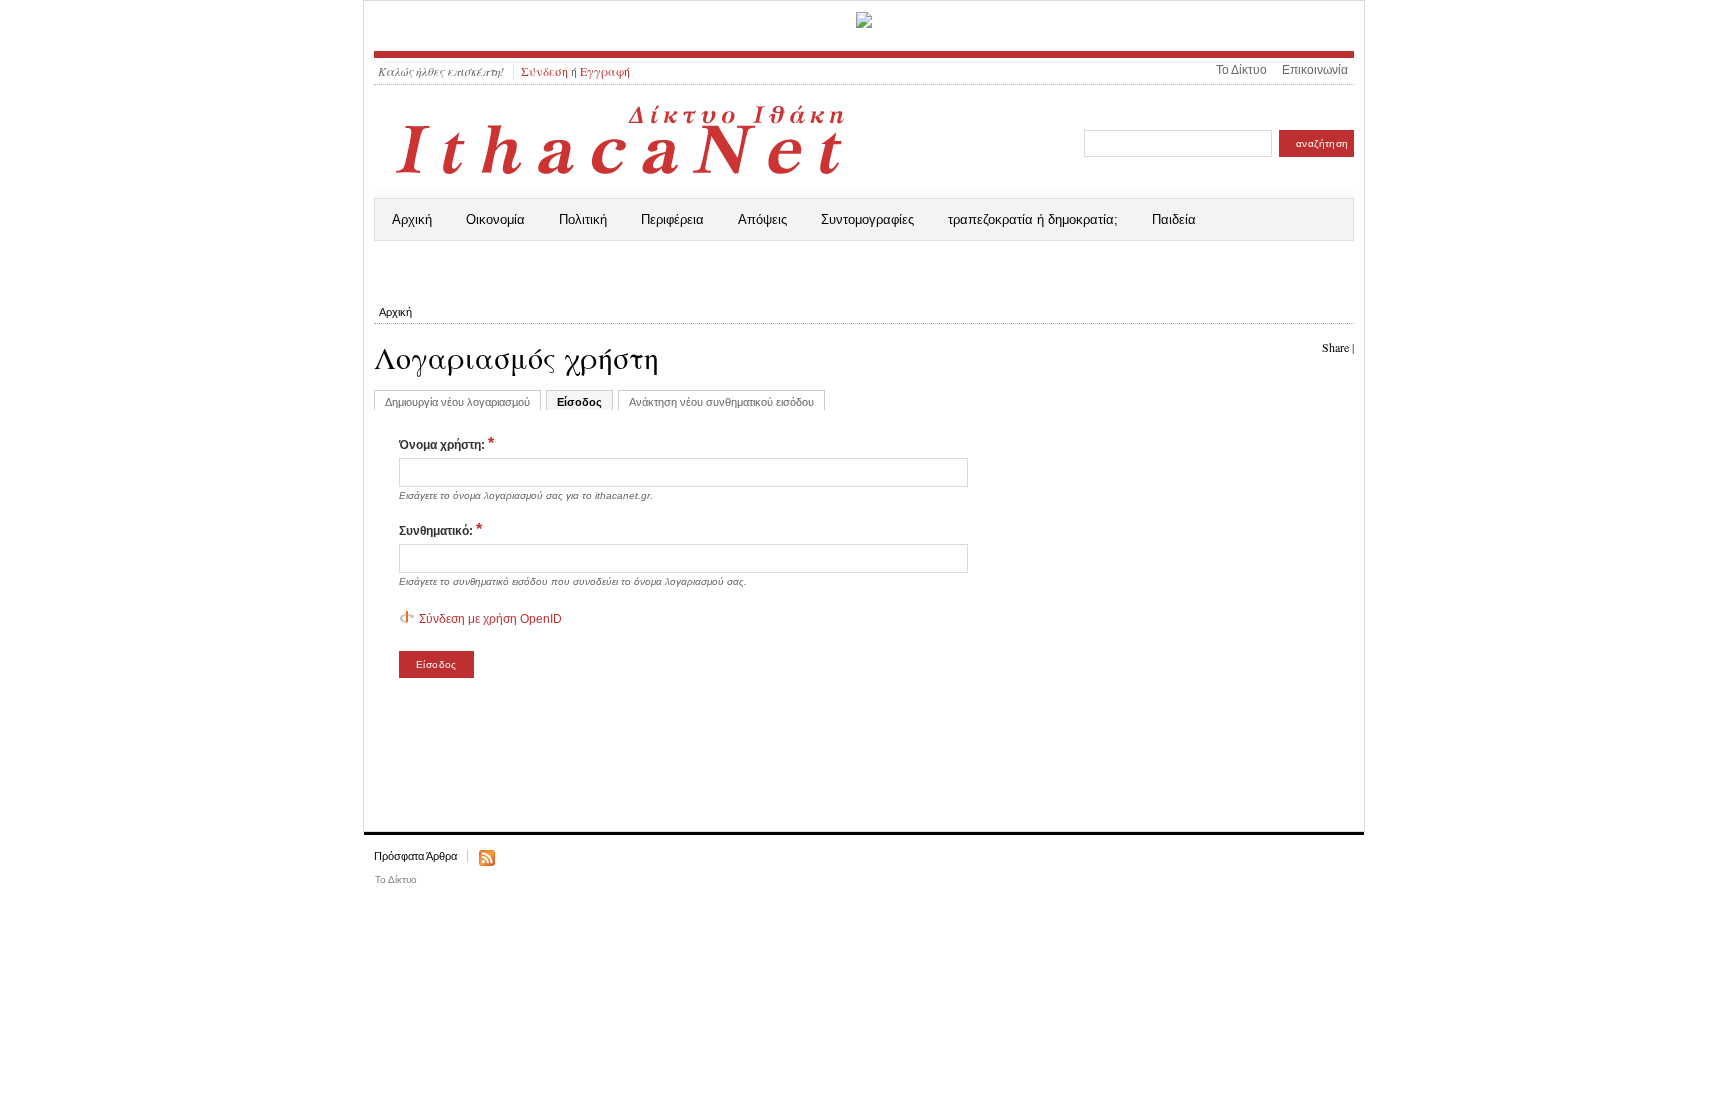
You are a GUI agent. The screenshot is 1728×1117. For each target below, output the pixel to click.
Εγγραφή (605, 71)
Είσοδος (579, 402)
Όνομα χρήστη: (446, 443)
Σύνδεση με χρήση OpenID (490, 619)
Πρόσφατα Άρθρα (415, 856)
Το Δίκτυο (1241, 70)
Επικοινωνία (1315, 70)
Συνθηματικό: (440, 529)
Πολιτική (583, 219)
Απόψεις (762, 219)
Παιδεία (1174, 219)
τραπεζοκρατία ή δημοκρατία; (1033, 219)
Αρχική (412, 219)
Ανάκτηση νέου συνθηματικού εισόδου (721, 402)
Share (1335, 347)
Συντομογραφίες (867, 219)
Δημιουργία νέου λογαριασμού (457, 402)
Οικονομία (495, 219)
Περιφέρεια (672, 219)
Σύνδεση (544, 71)
